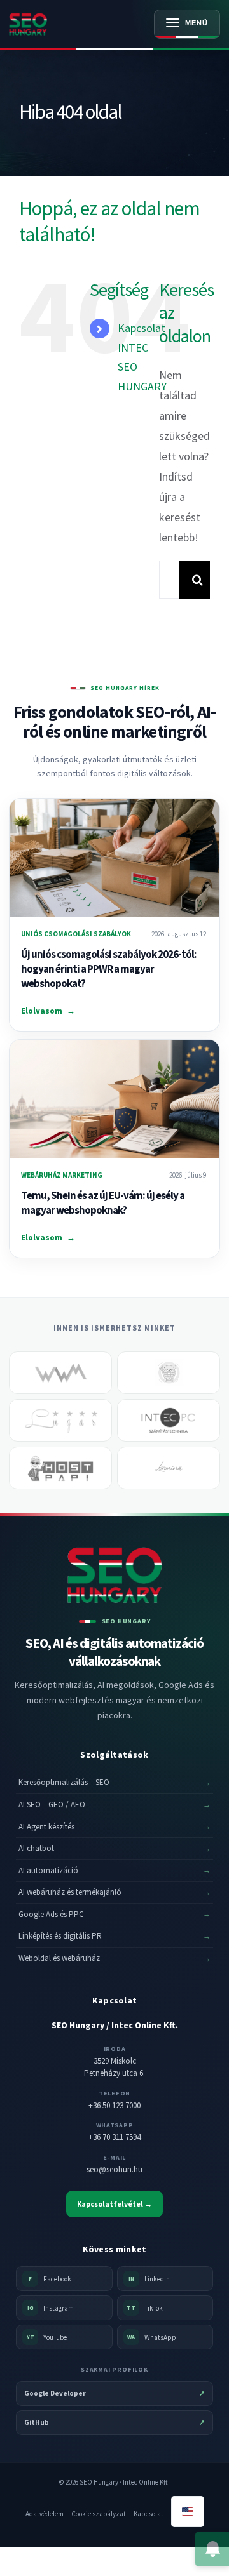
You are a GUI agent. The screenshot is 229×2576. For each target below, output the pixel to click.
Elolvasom (48, 1011)
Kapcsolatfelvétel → (114, 2204)
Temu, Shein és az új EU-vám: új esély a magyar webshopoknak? (103, 1203)
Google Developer (114, 2393)
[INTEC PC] (169, 1420)
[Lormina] (169, 1468)
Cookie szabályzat (99, 2514)
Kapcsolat (149, 2514)
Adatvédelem (45, 2514)
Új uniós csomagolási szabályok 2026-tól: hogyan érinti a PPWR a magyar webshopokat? (109, 969)
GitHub (114, 2422)
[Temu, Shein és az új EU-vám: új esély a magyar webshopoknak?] (114, 1099)
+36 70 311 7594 (114, 2137)
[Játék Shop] (169, 1373)
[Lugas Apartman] (60, 1420)
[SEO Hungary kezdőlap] (52, 24)
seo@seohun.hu (114, 2169)
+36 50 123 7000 (114, 2105)
